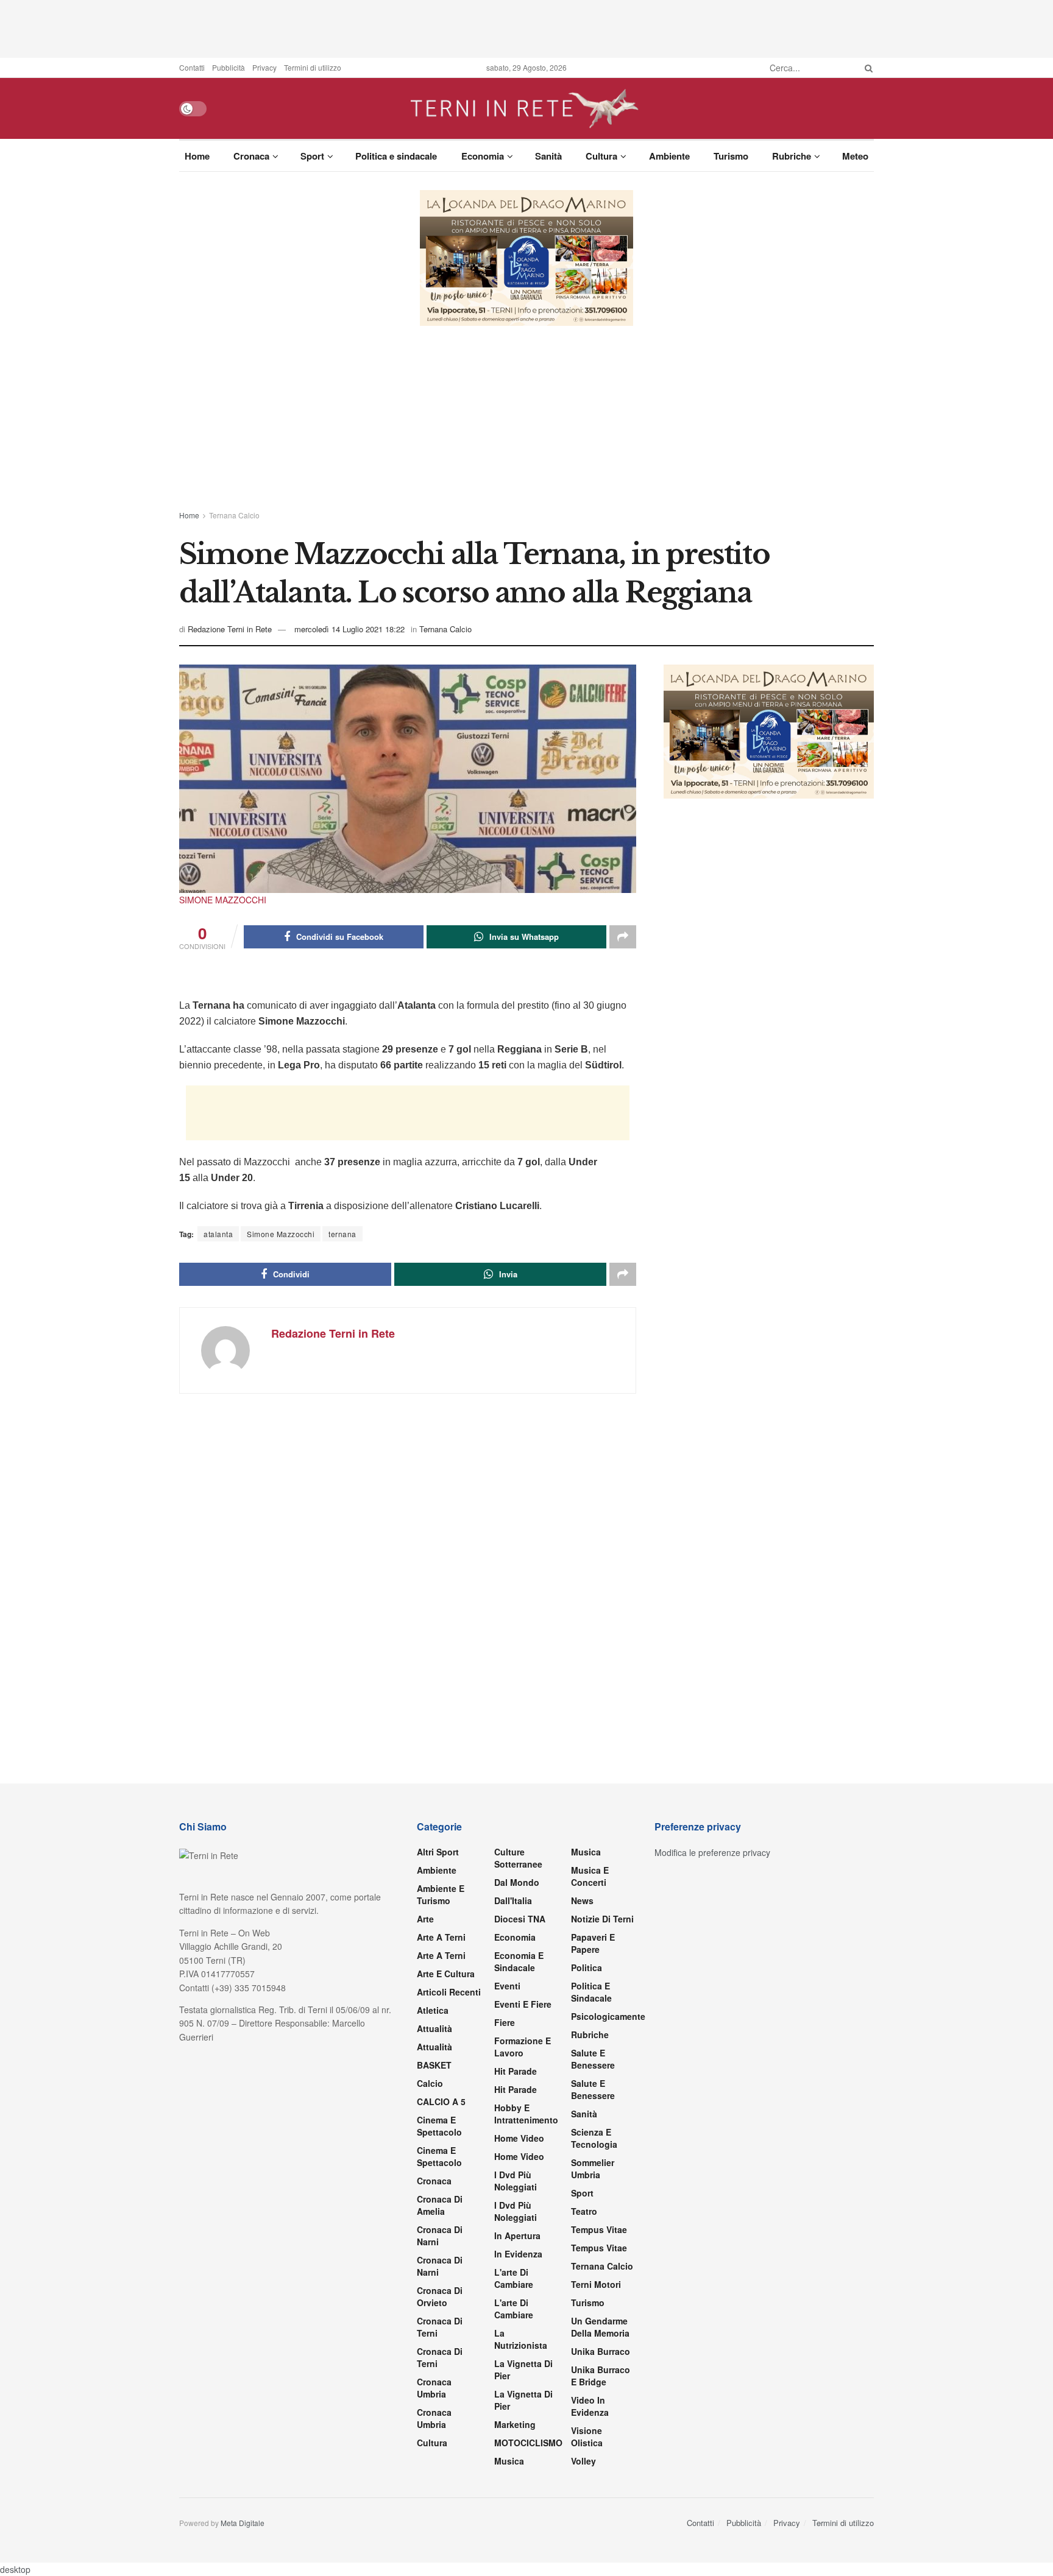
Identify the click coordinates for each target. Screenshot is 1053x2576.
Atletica (433, 2010)
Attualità (434, 2028)
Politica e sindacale (396, 156)
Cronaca (251, 156)
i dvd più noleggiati (516, 2181)
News (582, 1900)
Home (197, 156)
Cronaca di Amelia (440, 2205)
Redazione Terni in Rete (230, 629)
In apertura (517, 2235)
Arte (425, 1919)
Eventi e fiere (523, 2004)
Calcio (430, 2083)
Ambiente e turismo (441, 1894)
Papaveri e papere (593, 1943)
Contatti (192, 67)
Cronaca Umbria (434, 2388)
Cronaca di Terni (440, 2327)
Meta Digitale (243, 2523)
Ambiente (669, 156)
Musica (509, 2461)
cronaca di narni (440, 2235)
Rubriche (792, 156)
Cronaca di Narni (440, 2266)
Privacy (264, 67)
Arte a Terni (441, 1937)
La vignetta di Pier (523, 2370)
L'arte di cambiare (514, 2278)
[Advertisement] (526, 27)
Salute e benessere (593, 2059)
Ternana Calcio (234, 515)
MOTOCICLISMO (528, 2443)
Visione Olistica (587, 2437)
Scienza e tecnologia (594, 2138)
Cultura (601, 156)
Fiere (505, 2022)
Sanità (548, 156)
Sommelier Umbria (593, 2168)
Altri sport (438, 1852)
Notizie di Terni (602, 1919)
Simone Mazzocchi (281, 1234)
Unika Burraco (601, 2351)
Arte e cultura (446, 1974)
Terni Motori (596, 2284)
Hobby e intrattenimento (526, 2114)
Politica (587, 1967)
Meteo (855, 156)
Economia (483, 156)
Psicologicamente (608, 2016)
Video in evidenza (590, 2406)
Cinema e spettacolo (439, 2126)
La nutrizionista (521, 2339)
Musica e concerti (590, 1876)
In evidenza (518, 2254)
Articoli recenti (449, 1992)
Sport (312, 156)
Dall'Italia (513, 1900)
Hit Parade (516, 2071)
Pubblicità (229, 67)
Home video (519, 2138)
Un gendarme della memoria (600, 2327)
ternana (342, 1234)
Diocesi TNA (520, 1919)
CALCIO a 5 (441, 2101)
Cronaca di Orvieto (440, 2296)
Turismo (731, 156)
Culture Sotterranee (518, 1858)
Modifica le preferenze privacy (712, 1852)
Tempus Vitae (599, 2229)
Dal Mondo (517, 1882)
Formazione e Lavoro (523, 2047)
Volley (583, 2461)
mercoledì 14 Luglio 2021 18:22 (349, 629)
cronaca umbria (434, 2418)
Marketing (515, 2424)
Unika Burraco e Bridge (601, 2376)
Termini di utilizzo (313, 67)
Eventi (507, 1986)
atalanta (218, 1234)
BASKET (434, 2065)
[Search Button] (867, 68)
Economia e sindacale (519, 1961)
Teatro (584, 2211)
